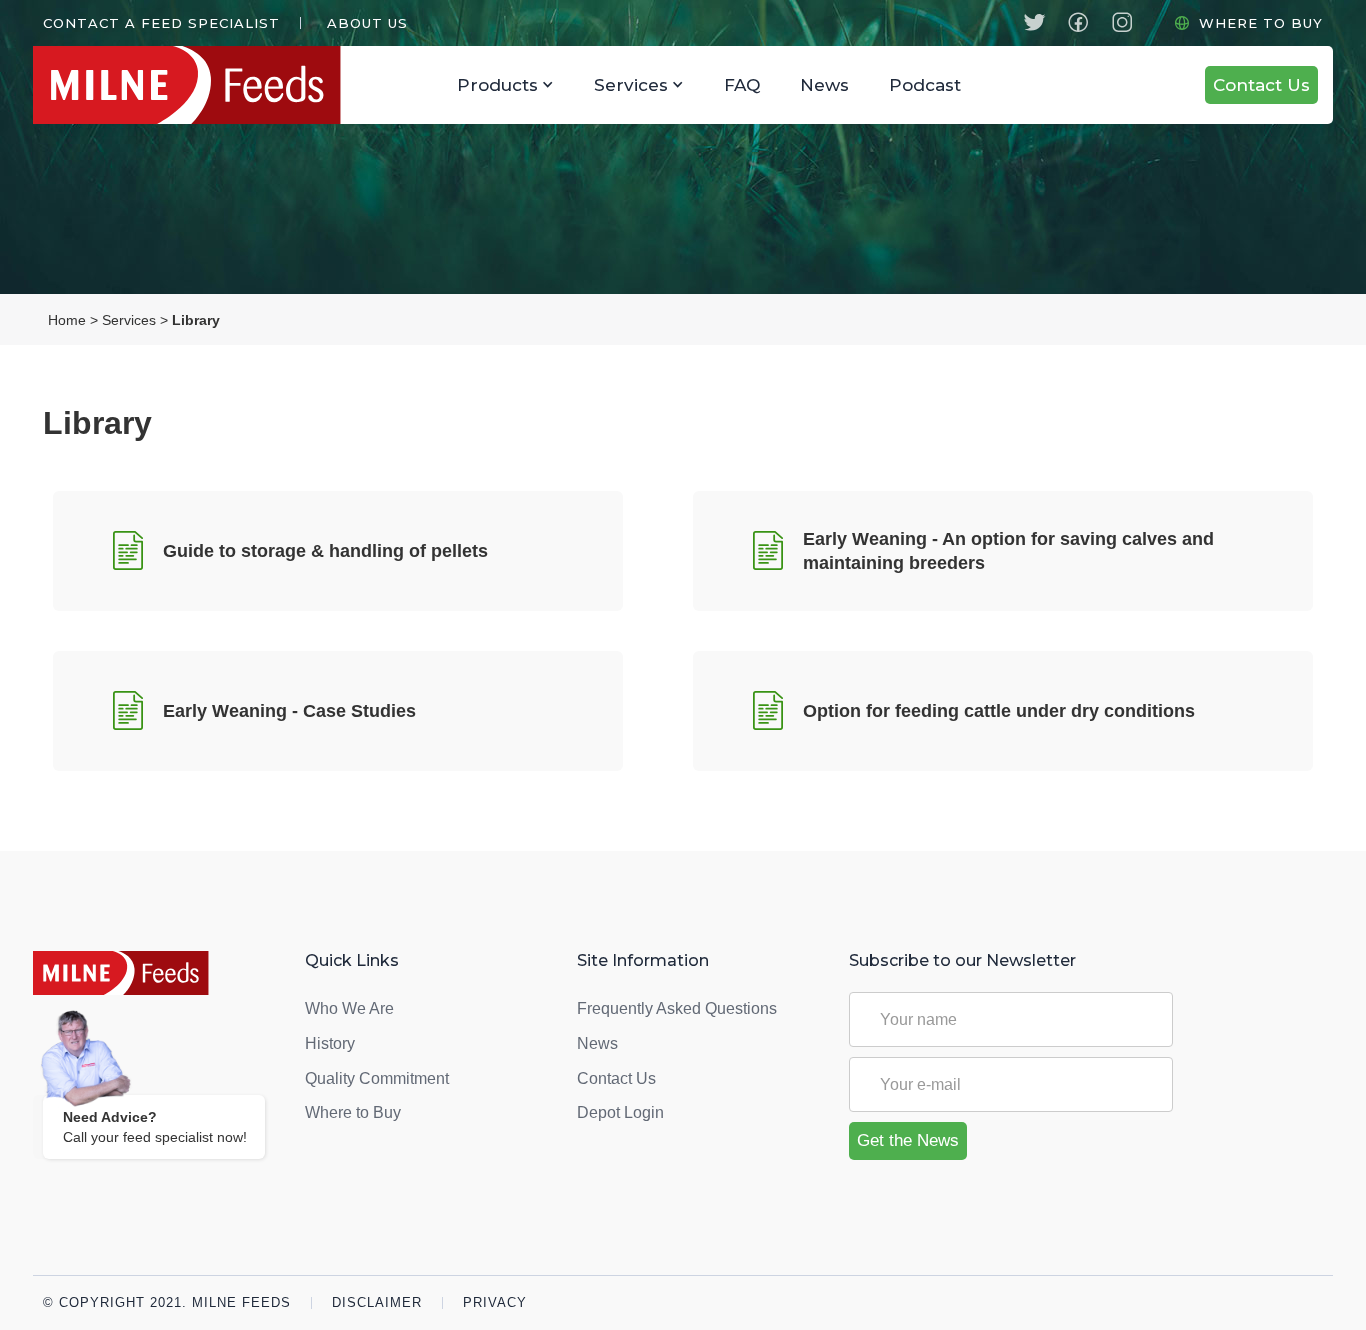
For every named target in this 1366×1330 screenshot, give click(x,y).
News (824, 85)
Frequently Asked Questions (677, 1008)
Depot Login (620, 1112)
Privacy (495, 1303)
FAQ (742, 85)
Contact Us (1261, 85)
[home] (235, 85)
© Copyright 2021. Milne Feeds (167, 1303)
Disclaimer (377, 1303)
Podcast (925, 85)
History (330, 1043)
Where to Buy (1261, 23)
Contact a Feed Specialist (161, 23)
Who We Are (349, 1008)
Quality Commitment (377, 1078)
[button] (364, 23)
